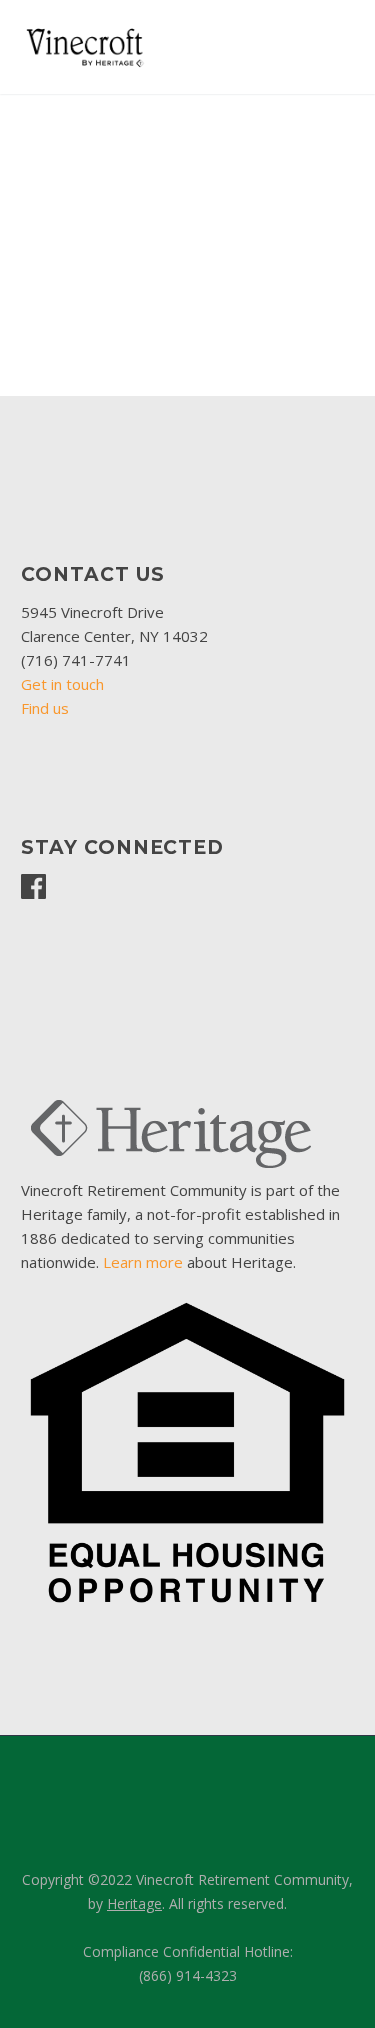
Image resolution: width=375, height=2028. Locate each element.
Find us (45, 708)
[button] (41, 249)
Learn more (143, 1262)
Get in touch (62, 684)
